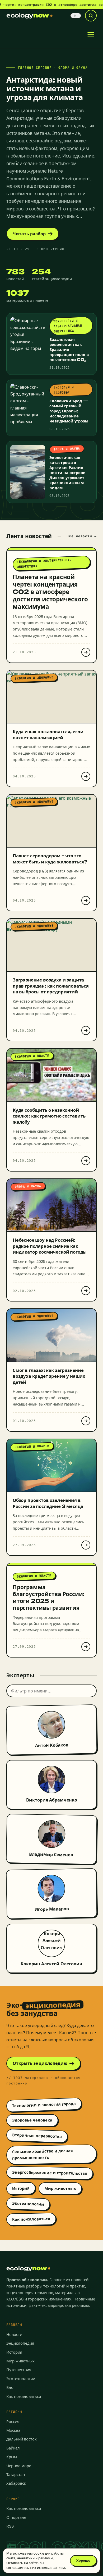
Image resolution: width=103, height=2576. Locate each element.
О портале (16, 2517)
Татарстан (16, 2474)
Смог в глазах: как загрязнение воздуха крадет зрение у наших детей (49, 1376)
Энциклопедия (20, 2343)
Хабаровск (16, 2483)
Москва (13, 2430)
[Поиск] (91, 16)
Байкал (13, 2448)
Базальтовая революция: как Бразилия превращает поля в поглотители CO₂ (69, 350)
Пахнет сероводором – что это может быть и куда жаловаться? (50, 859)
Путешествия (19, 2370)
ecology (28, 15)
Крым (12, 2457)
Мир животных (60, 2188)
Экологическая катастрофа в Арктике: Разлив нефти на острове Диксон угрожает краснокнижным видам (67, 473)
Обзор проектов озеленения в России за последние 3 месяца (48, 1503)
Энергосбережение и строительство (50, 2173)
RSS (10, 2526)
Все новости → (82, 536)
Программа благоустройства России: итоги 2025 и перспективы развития (49, 1597)
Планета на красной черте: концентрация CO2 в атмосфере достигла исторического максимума (50, 592)
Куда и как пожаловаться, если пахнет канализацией (48, 735)
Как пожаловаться (31, 2219)
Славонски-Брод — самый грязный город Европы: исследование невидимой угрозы (69, 411)
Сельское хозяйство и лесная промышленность (43, 2154)
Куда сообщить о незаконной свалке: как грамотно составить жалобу (49, 1116)
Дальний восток (22, 2439)
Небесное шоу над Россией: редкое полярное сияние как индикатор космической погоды (50, 1246)
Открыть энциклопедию (40, 2063)
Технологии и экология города (44, 2105)
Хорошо (83, 2560)
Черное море (19, 2466)
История (21, 2188)
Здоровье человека (32, 2120)
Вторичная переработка (37, 2136)
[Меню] (91, 35)
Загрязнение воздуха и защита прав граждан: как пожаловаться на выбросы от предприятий (51, 986)
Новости (14, 2334)
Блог (11, 2387)
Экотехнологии (28, 2204)
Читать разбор (29, 234)
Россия (13, 2422)
